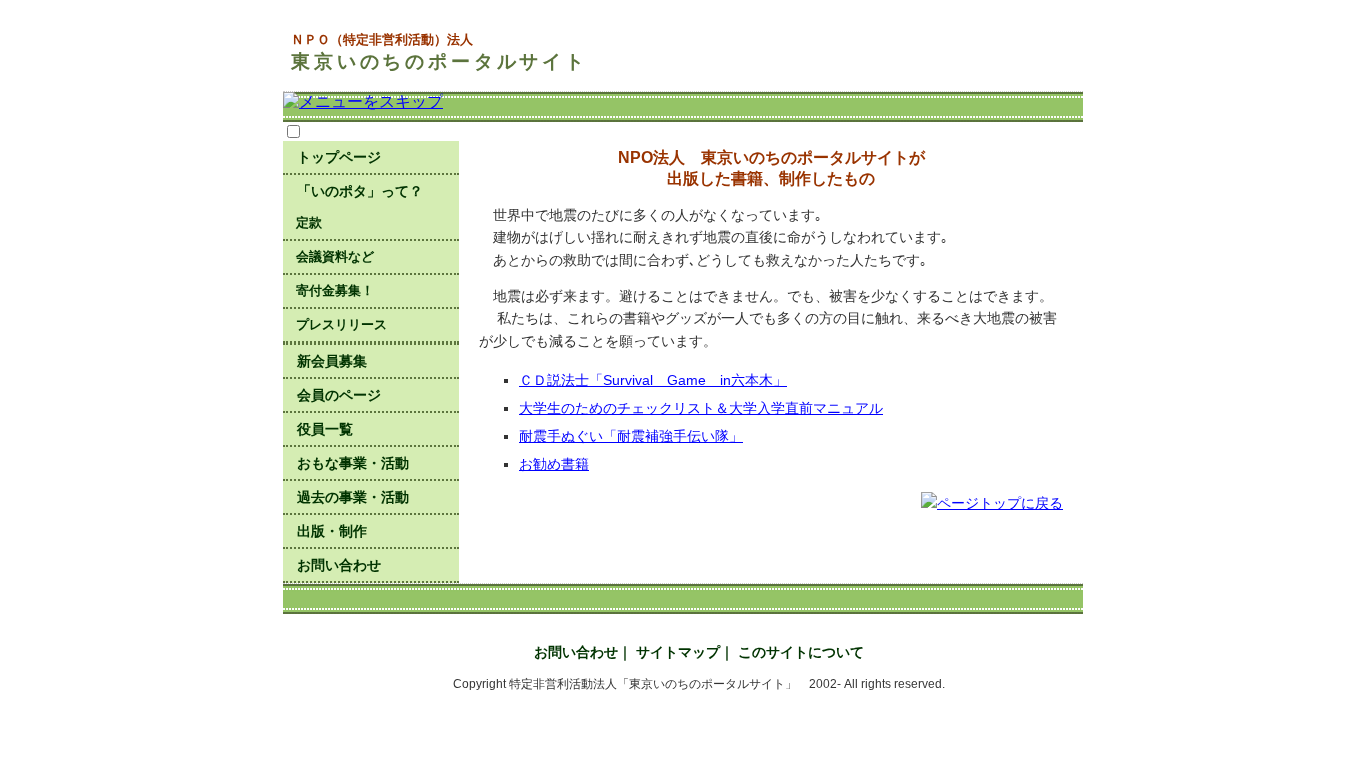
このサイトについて (801, 652)
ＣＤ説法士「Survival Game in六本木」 (653, 380)
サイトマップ (678, 652)
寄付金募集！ (335, 290)
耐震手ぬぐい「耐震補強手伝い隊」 (631, 436)
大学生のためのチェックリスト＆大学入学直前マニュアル (701, 408)
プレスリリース (341, 324)
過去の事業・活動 (353, 497)
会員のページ (339, 395)
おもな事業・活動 (353, 463)
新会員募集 (332, 361)
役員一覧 (325, 429)
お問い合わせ (339, 565)
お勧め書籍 (554, 464)
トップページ (339, 157)
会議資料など (335, 256)
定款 (309, 222)
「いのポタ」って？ (360, 191)
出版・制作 (332, 531)
